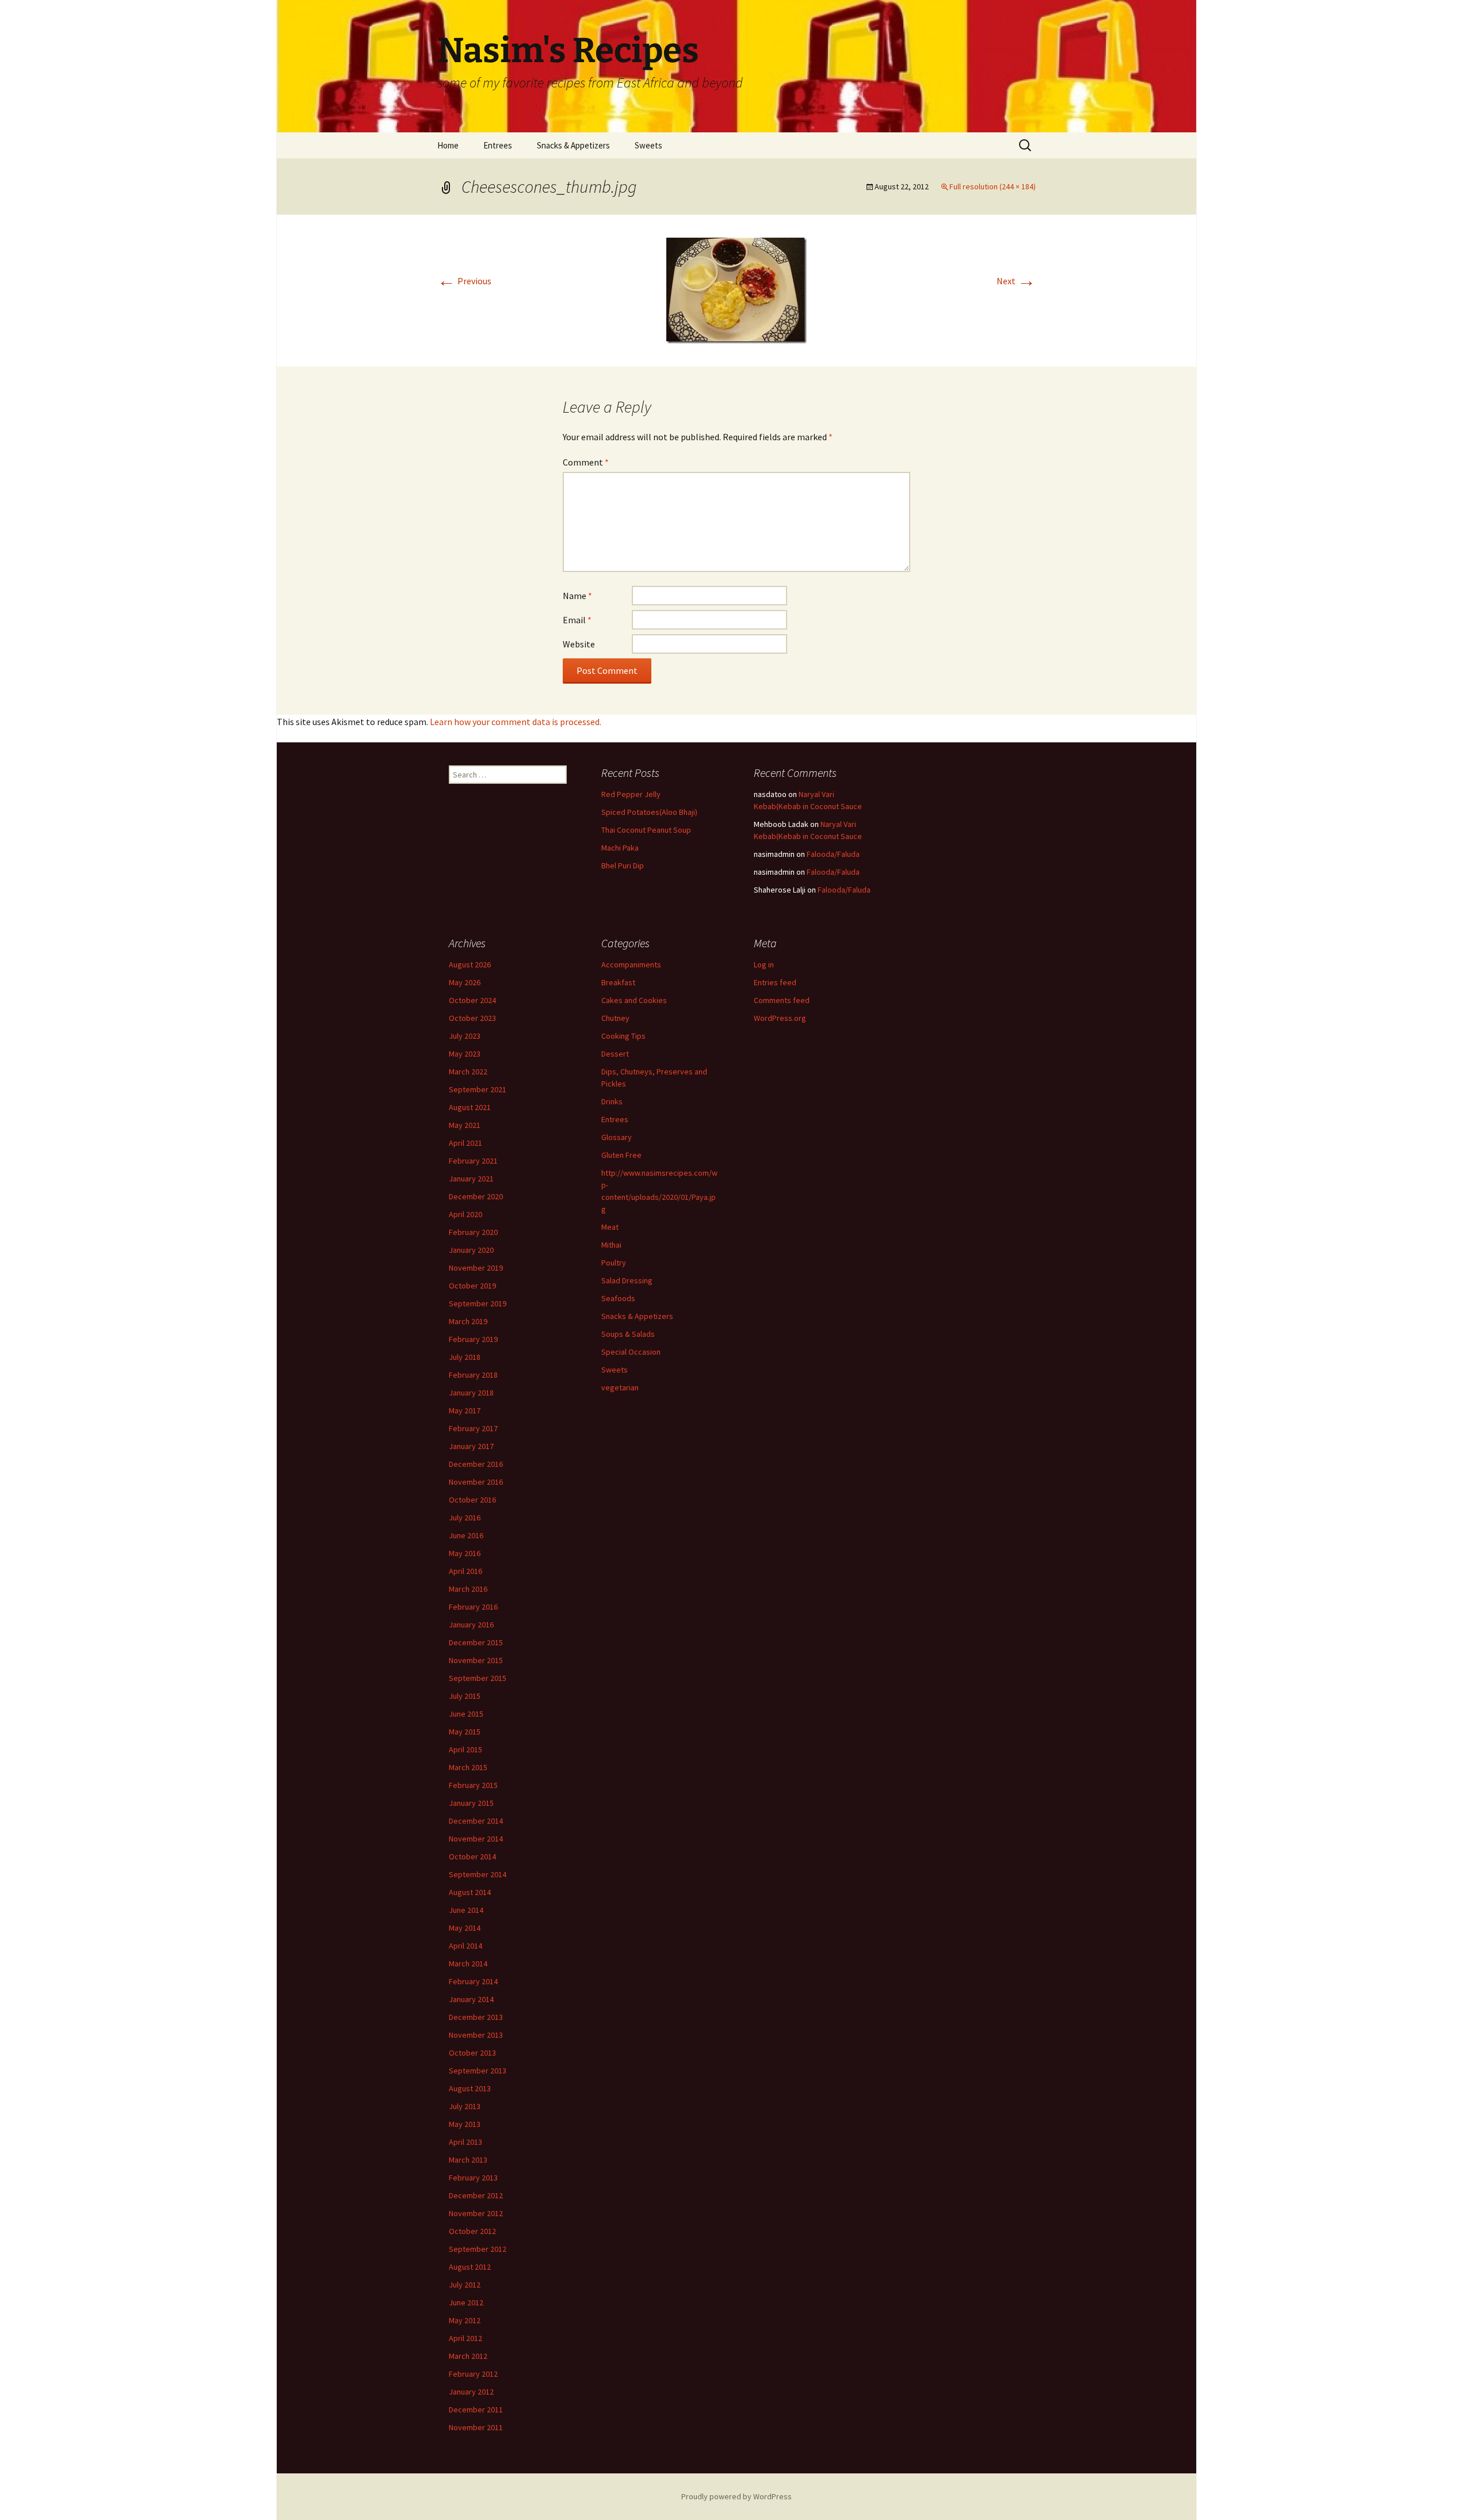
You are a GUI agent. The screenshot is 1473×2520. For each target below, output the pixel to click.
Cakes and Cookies (634, 1000)
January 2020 (471, 1250)
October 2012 (472, 2231)
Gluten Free (621, 1155)
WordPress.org (780, 1018)
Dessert (615, 1054)
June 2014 (466, 1910)
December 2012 (476, 2195)
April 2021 (465, 1143)
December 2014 (476, 1821)
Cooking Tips (623, 1036)
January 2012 (471, 2392)
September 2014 (478, 1874)
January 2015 (471, 1803)
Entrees (498, 145)
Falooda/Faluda (833, 854)
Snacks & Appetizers (573, 145)
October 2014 (472, 1856)
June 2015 (466, 1714)
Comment (586, 462)
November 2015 (476, 1660)
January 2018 (471, 1393)
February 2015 (473, 1785)
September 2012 (478, 2249)
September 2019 (478, 1303)
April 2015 (465, 1749)
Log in (764, 964)
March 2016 (468, 1589)
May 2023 (465, 1054)
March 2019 (468, 1321)
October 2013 (472, 2053)
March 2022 (468, 1072)
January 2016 (471, 1625)
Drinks (612, 1101)
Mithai (611, 1245)
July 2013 (465, 2106)
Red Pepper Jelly (631, 794)
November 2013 (476, 2035)
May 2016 (465, 1553)
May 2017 (465, 1410)
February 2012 (473, 2374)
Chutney (615, 1018)
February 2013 (473, 2178)
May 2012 (465, 2320)
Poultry (614, 1263)
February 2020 (473, 1232)
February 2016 (473, 1607)
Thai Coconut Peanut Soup (646, 830)
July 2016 (465, 1518)
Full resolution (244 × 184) (993, 186)
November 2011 (476, 2427)
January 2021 (471, 1179)
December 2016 (476, 1464)
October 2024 (472, 1000)
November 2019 (476, 1268)
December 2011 (476, 2410)
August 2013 (470, 2088)
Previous (464, 281)
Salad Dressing (627, 1280)
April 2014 (465, 1946)
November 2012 (476, 2213)
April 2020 (465, 1214)
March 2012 (468, 2356)
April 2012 (465, 2338)
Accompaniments (631, 964)
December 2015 (476, 1642)
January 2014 (471, 1999)
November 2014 (476, 1839)
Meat (610, 1227)
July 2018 (465, 1357)
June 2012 (466, 2302)
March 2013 (468, 2160)
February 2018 (473, 1375)
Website (579, 644)
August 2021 (470, 1107)
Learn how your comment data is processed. (516, 722)
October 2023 (472, 1018)
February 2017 (473, 1428)
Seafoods (618, 1298)
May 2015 (465, 1732)
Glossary (617, 1137)
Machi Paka (620, 848)
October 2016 (472, 1500)
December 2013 (476, 2017)
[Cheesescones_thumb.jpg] (736, 289)
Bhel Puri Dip (623, 866)
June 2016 (466, 1535)
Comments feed (782, 1000)
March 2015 (468, 1767)
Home (448, 145)
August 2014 (470, 1892)
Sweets (648, 145)
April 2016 (465, 1571)
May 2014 (465, 1928)
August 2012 (470, 2267)
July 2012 (465, 2285)
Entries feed (775, 982)
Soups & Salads (628, 1334)
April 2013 (465, 2142)
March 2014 (468, 1964)
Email (577, 620)
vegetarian (620, 1387)
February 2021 (473, 1161)
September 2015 (478, 1678)
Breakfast (618, 982)
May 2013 (465, 2124)
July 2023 (465, 1036)
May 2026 (465, 982)
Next (1016, 281)
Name (577, 596)
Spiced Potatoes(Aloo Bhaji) (649, 812)
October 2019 (472, 1286)
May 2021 (465, 1125)
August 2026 (470, 964)
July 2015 (465, 1696)
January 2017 (471, 1446)
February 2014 (473, 1981)
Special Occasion (631, 1352)
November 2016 (476, 1482)
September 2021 (478, 1089)
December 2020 (476, 1196)
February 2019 (473, 1339)
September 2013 (478, 2071)
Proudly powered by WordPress (736, 2496)
